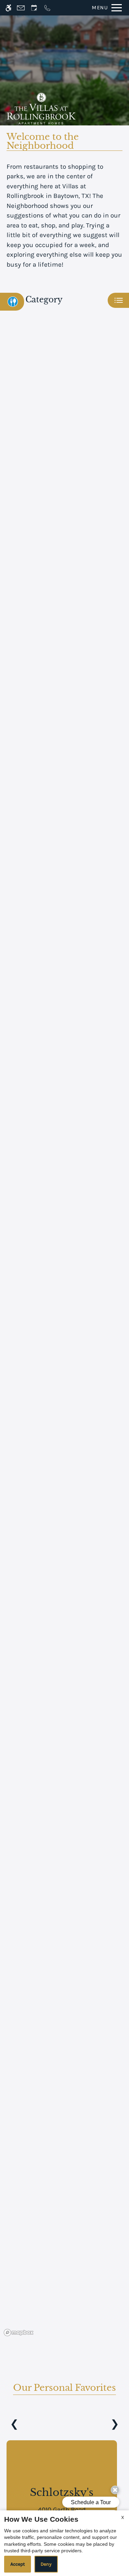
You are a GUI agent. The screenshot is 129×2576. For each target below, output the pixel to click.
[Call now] (47, 8)
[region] (64, 1332)
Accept (18, 2564)
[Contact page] (21, 8)
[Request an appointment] (34, 8)
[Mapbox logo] (19, 2333)
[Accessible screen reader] (8, 8)
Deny (46, 2564)
